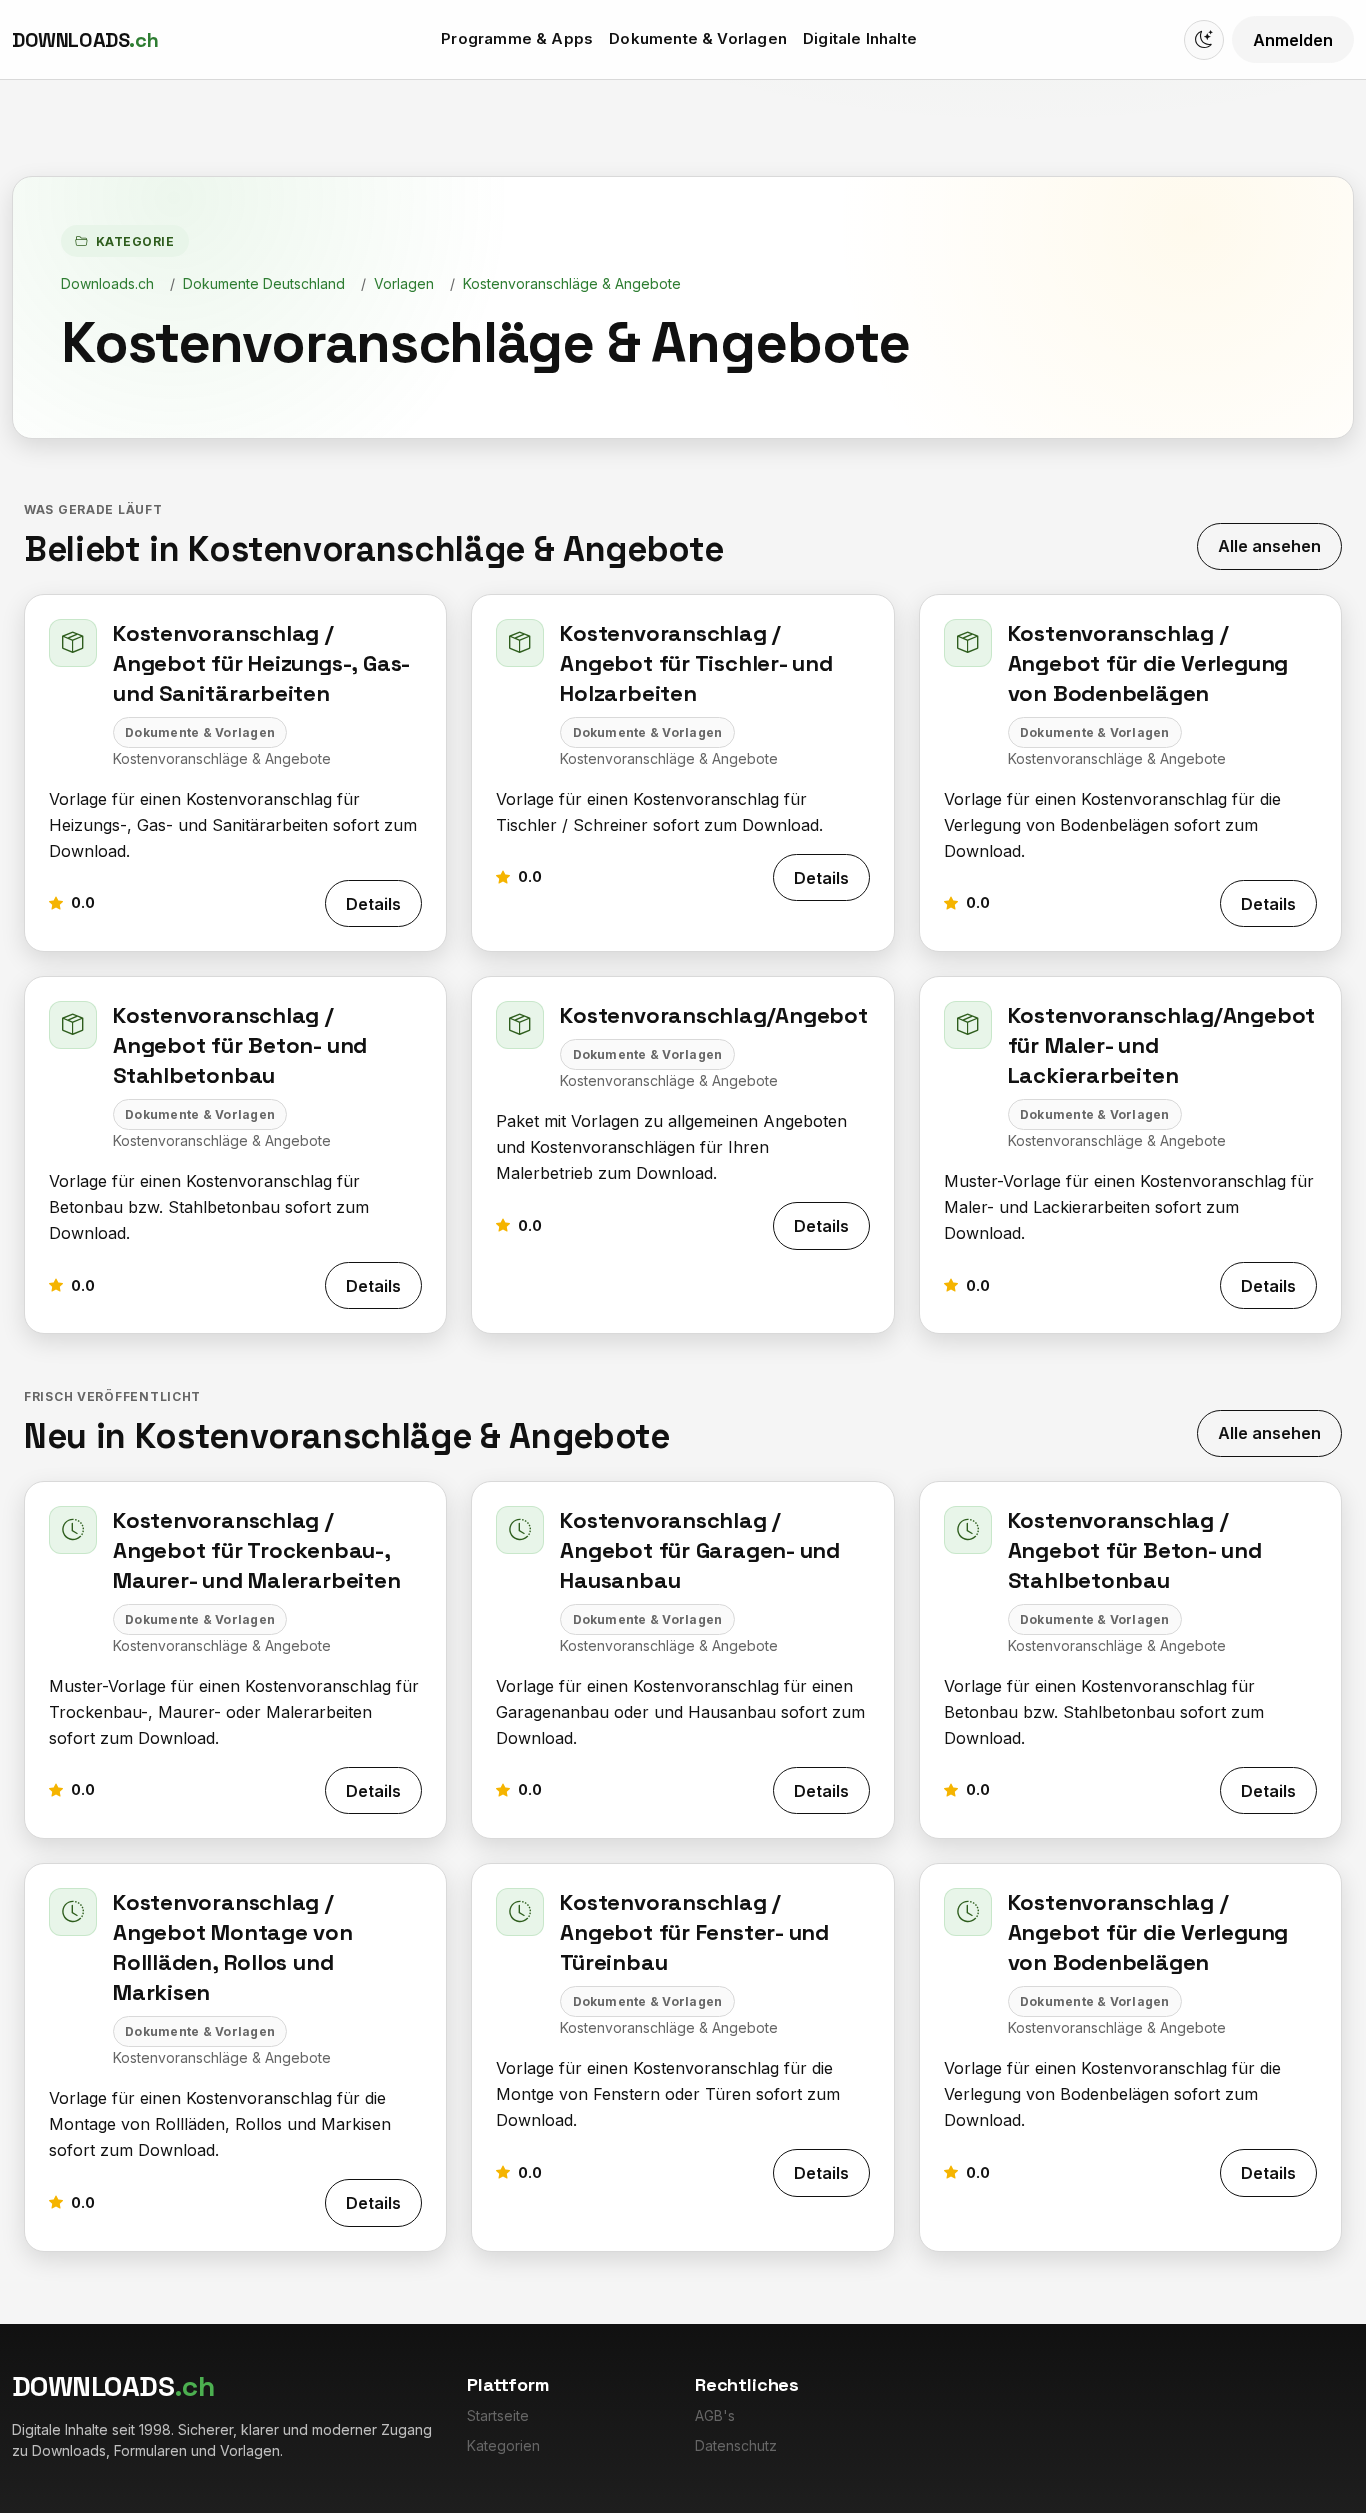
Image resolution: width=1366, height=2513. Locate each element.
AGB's (715, 2415)
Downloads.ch (107, 283)
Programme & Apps (517, 38)
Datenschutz (736, 2445)
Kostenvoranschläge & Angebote (572, 283)
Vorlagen (404, 283)
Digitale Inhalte (860, 38)
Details (373, 904)
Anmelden (1293, 40)
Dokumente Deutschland (264, 283)
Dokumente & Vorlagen (698, 38)
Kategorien (503, 2445)
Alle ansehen (1269, 546)
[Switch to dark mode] (1204, 40)
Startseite (498, 2415)
